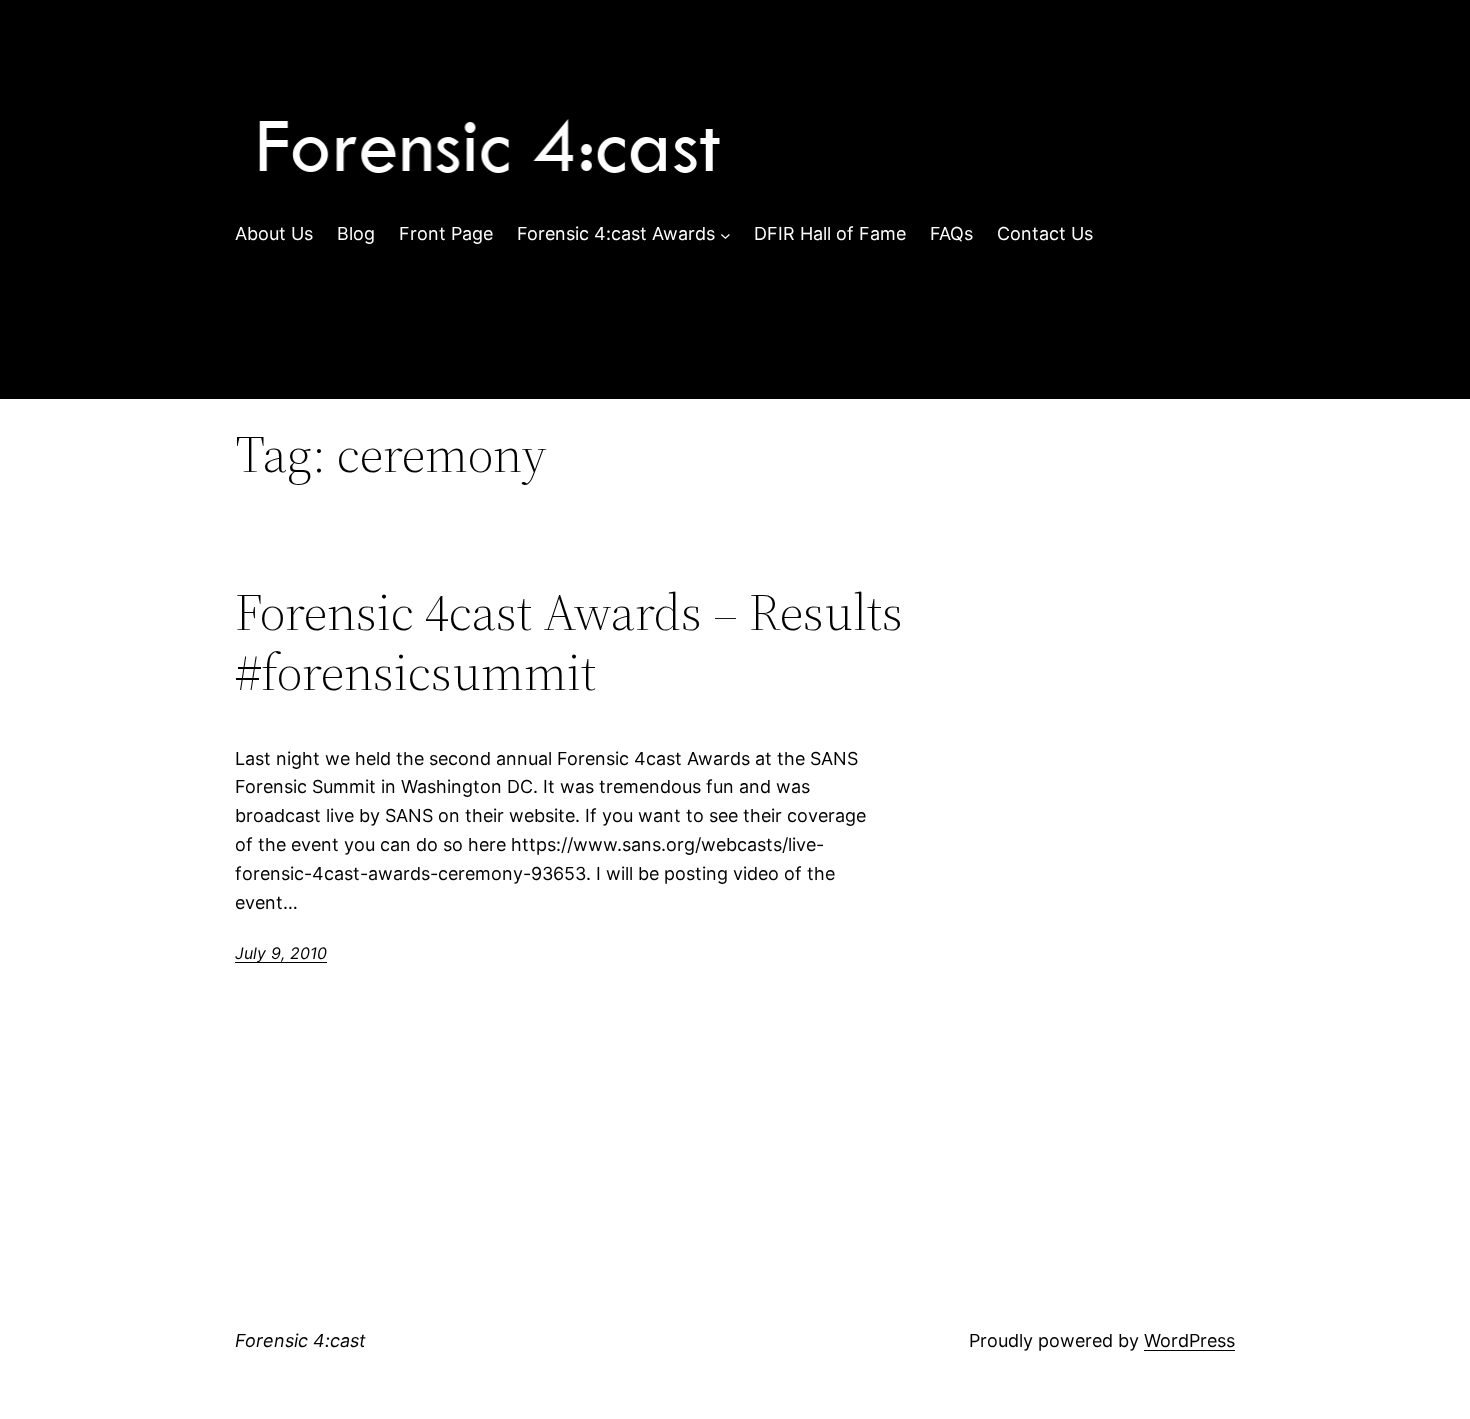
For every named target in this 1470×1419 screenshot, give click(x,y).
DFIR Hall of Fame (830, 233)
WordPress (1189, 1340)
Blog (356, 233)
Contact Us (1045, 233)
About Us (274, 233)
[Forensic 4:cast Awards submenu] (725, 234)
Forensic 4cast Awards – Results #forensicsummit (569, 642)
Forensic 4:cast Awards (616, 233)
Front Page (446, 233)
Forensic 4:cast (300, 1340)
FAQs (951, 233)
